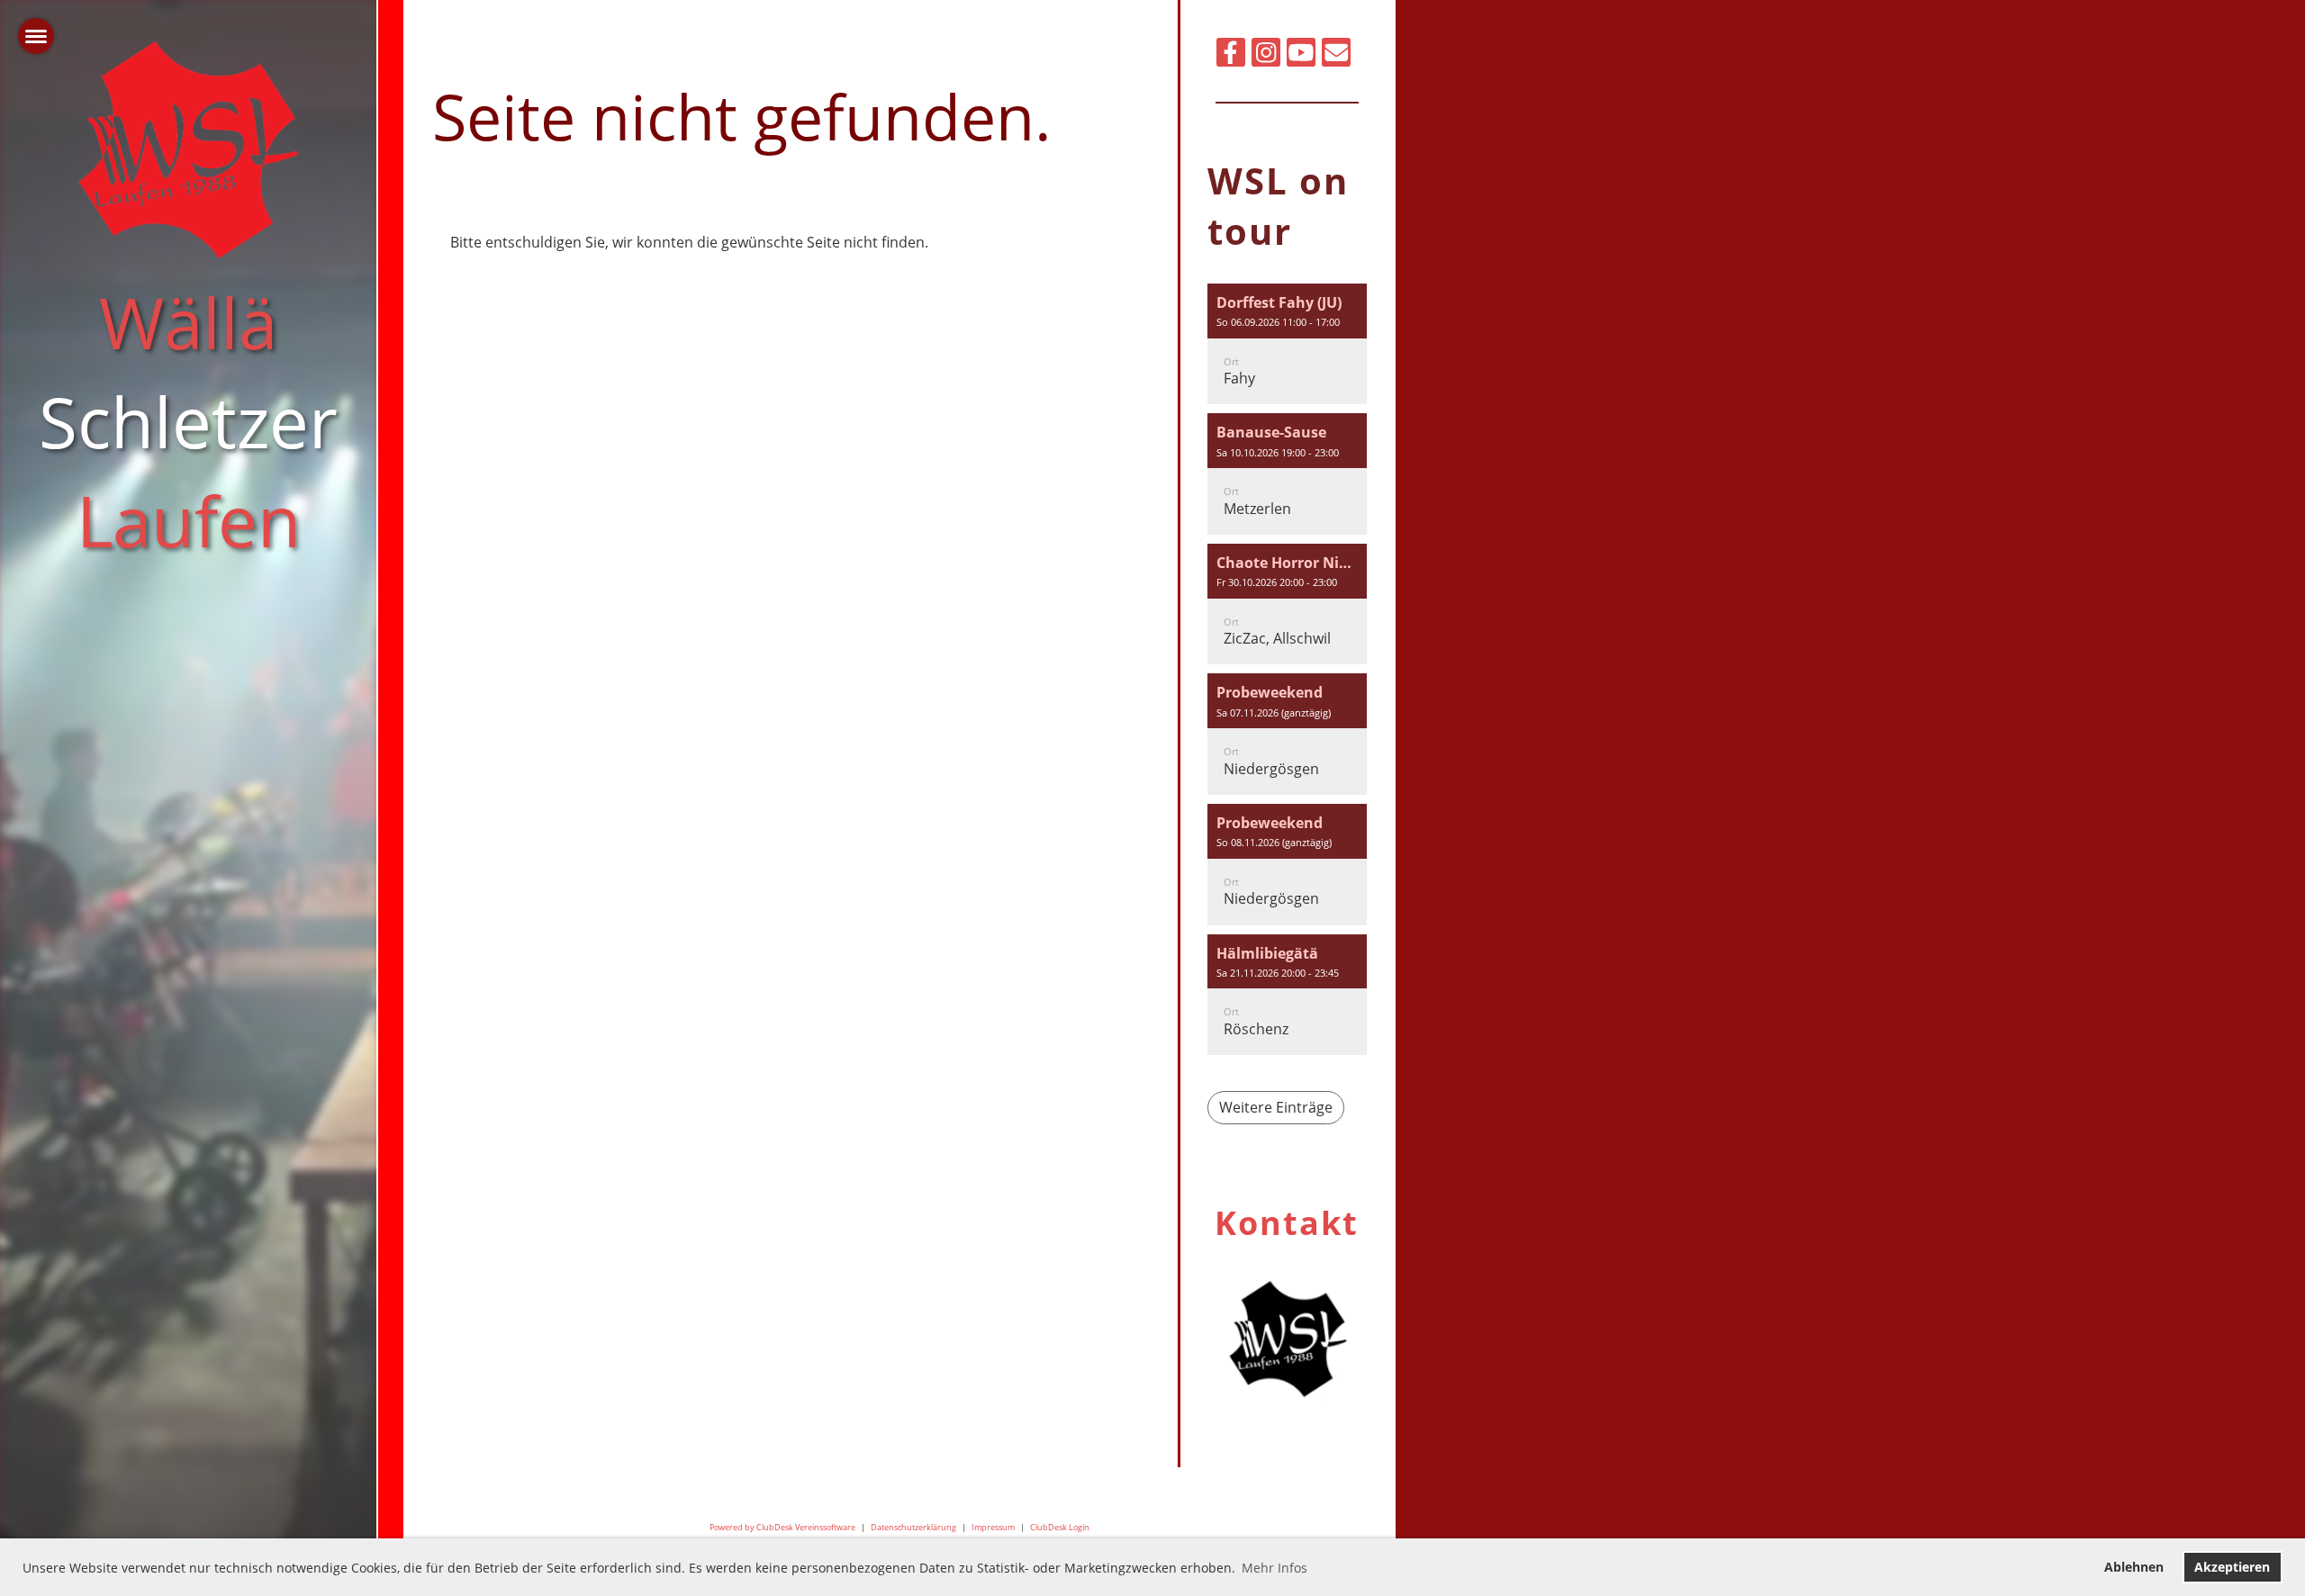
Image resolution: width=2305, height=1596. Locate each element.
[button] (1287, 344)
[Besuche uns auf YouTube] (1301, 55)
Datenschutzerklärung (913, 1527)
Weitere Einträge (1276, 1107)
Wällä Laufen (188, 421)
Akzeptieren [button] (2232, 1567)
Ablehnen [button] (2134, 1567)
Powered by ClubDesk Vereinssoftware (782, 1527)
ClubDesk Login (1060, 1527)
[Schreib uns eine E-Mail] (1336, 55)
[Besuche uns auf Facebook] (1231, 55)
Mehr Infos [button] (1275, 1568)
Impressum (993, 1527)
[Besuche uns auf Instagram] (1266, 55)
